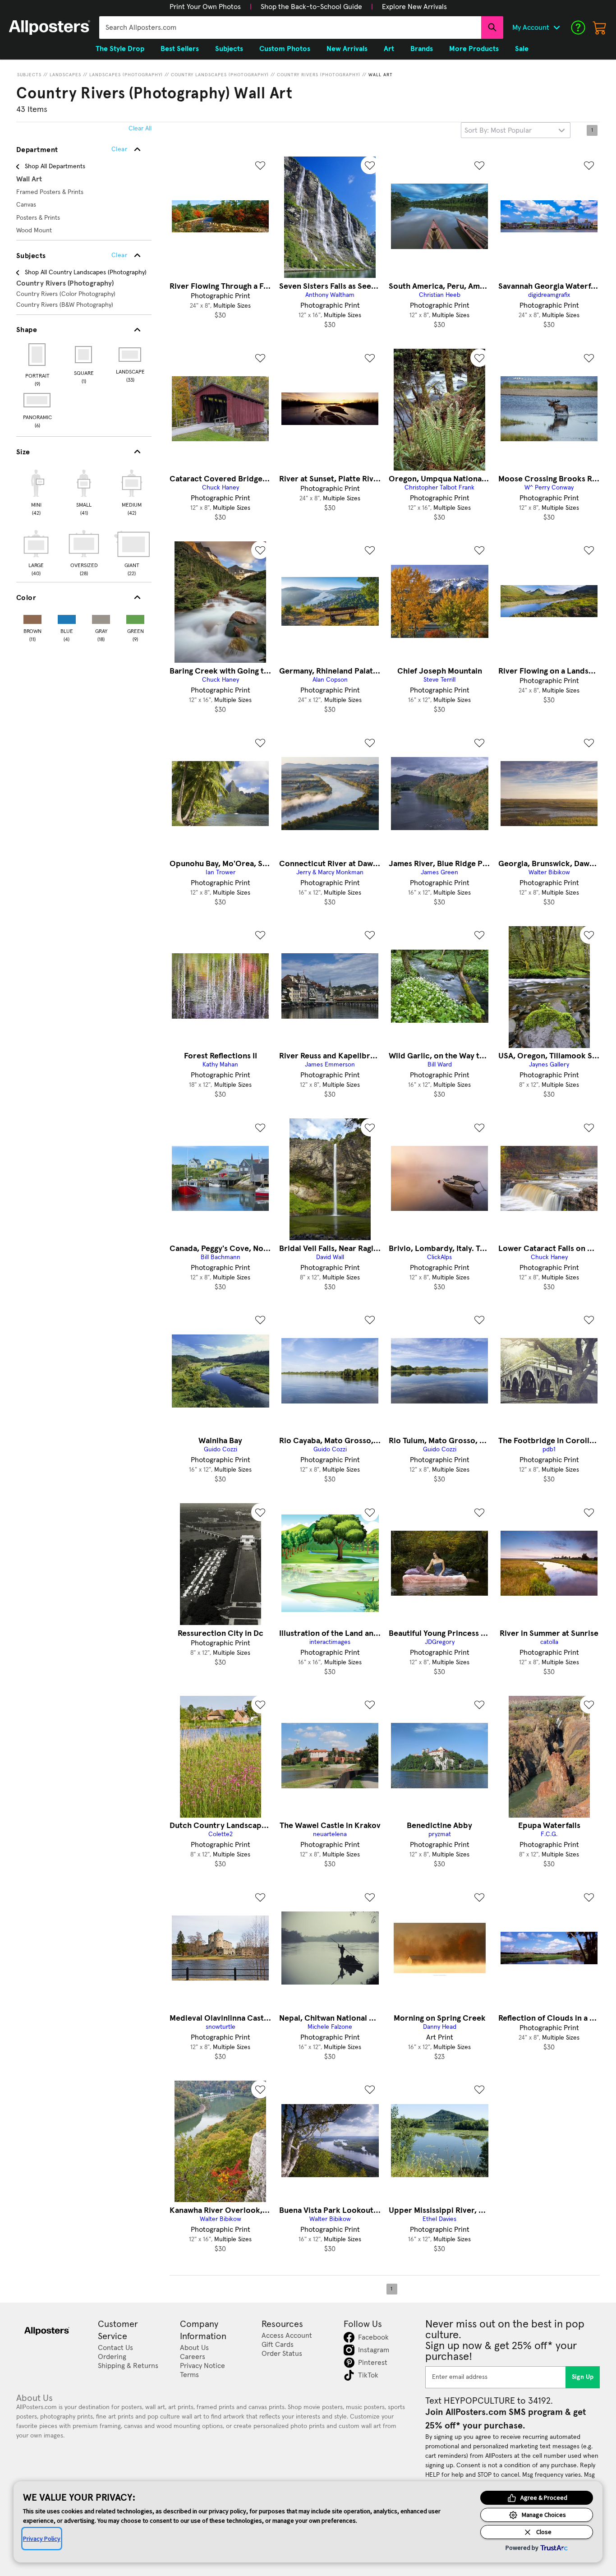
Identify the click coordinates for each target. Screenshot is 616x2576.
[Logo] (50, 28)
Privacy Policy (42, 2539)
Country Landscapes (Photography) (220, 75)
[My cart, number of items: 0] (600, 28)
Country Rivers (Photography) (319, 75)
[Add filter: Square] (84, 355)
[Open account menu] (556, 28)
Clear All (140, 129)
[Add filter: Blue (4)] (67, 617)
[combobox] (290, 28)
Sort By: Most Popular (498, 130)
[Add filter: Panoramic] (38, 400)
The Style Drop (120, 49)
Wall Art (381, 75)
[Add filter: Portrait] (38, 355)
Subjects (29, 75)
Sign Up (583, 2377)
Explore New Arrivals (414, 7)
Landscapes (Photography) (126, 75)
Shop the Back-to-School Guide (311, 7)
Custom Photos (285, 49)
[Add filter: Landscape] (131, 355)
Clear (119, 255)
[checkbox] (36, 491)
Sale (522, 49)
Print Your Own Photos (205, 7)
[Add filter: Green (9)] (135, 617)
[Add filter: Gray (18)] (101, 617)
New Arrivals (347, 49)
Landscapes (65, 75)
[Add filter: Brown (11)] (32, 617)
